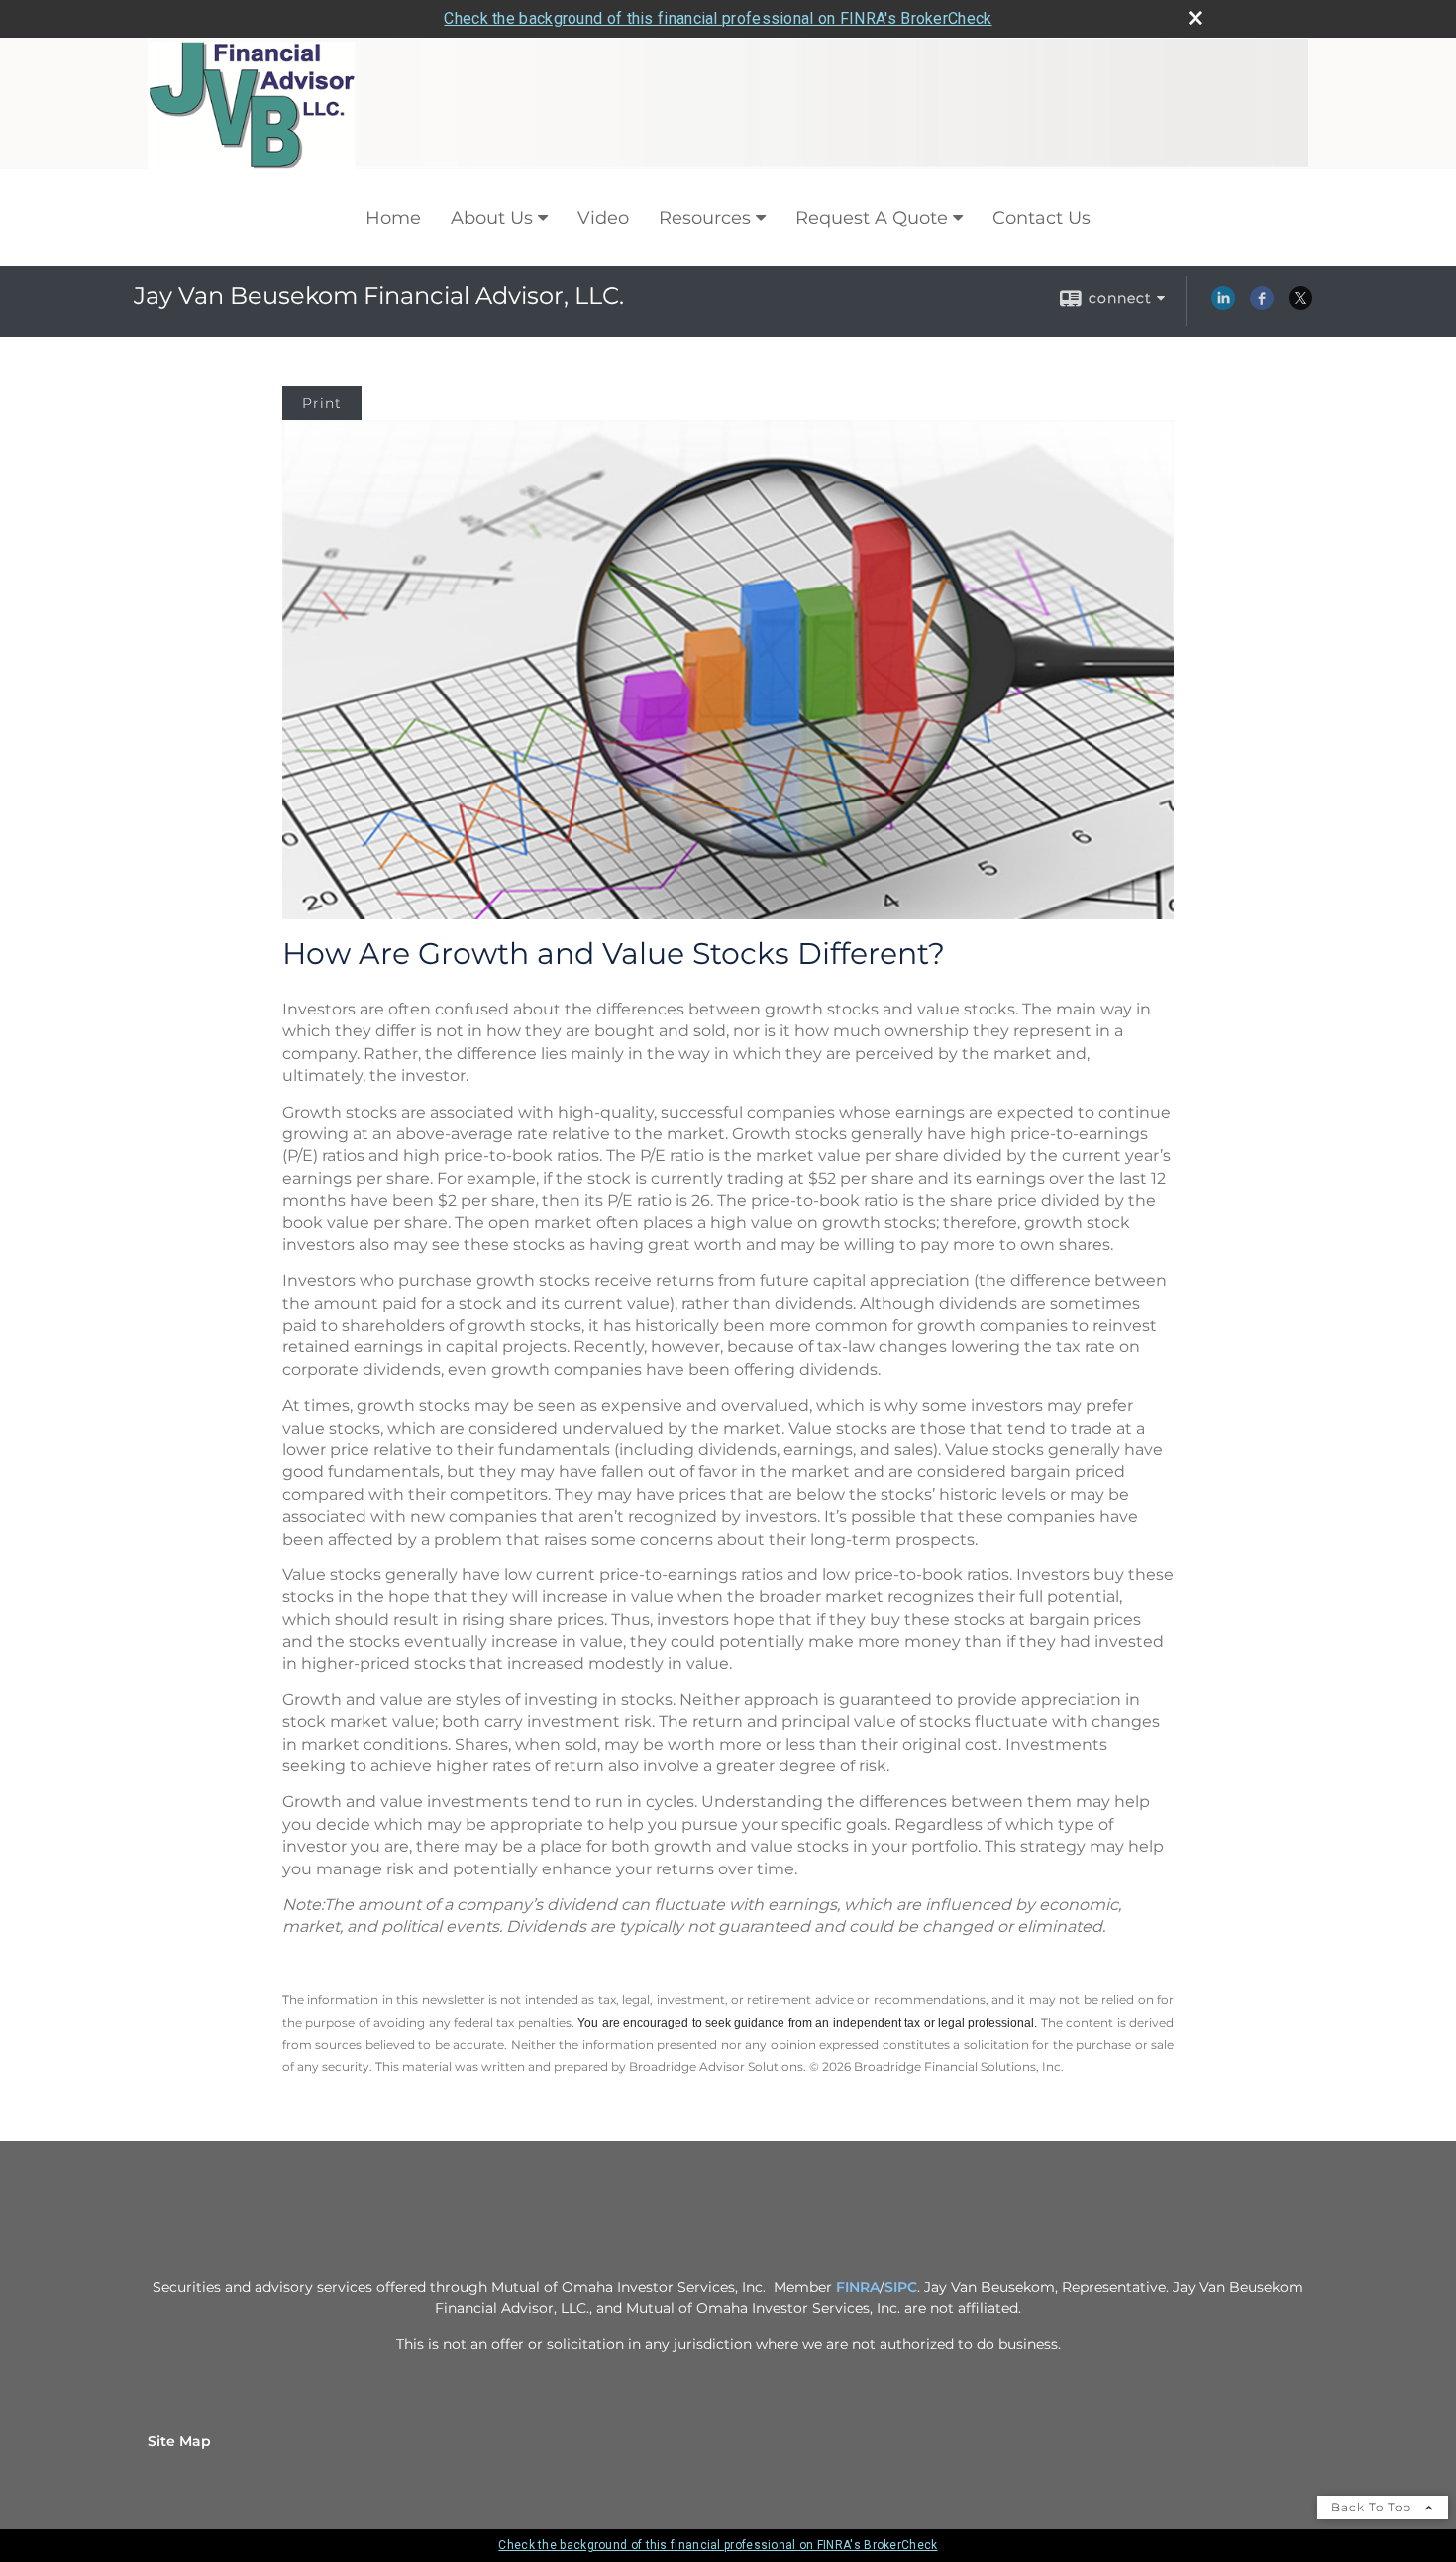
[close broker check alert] (1196, 18)
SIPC (901, 2287)
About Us (492, 218)
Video (603, 218)
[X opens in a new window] (1300, 305)
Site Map (179, 2441)
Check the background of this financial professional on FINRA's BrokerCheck (718, 18)
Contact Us (1041, 218)
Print (322, 403)
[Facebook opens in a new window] (1262, 305)
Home (393, 218)
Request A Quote (872, 218)
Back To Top (1373, 2507)
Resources (705, 218)
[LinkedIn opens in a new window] (1223, 305)
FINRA (858, 2287)
